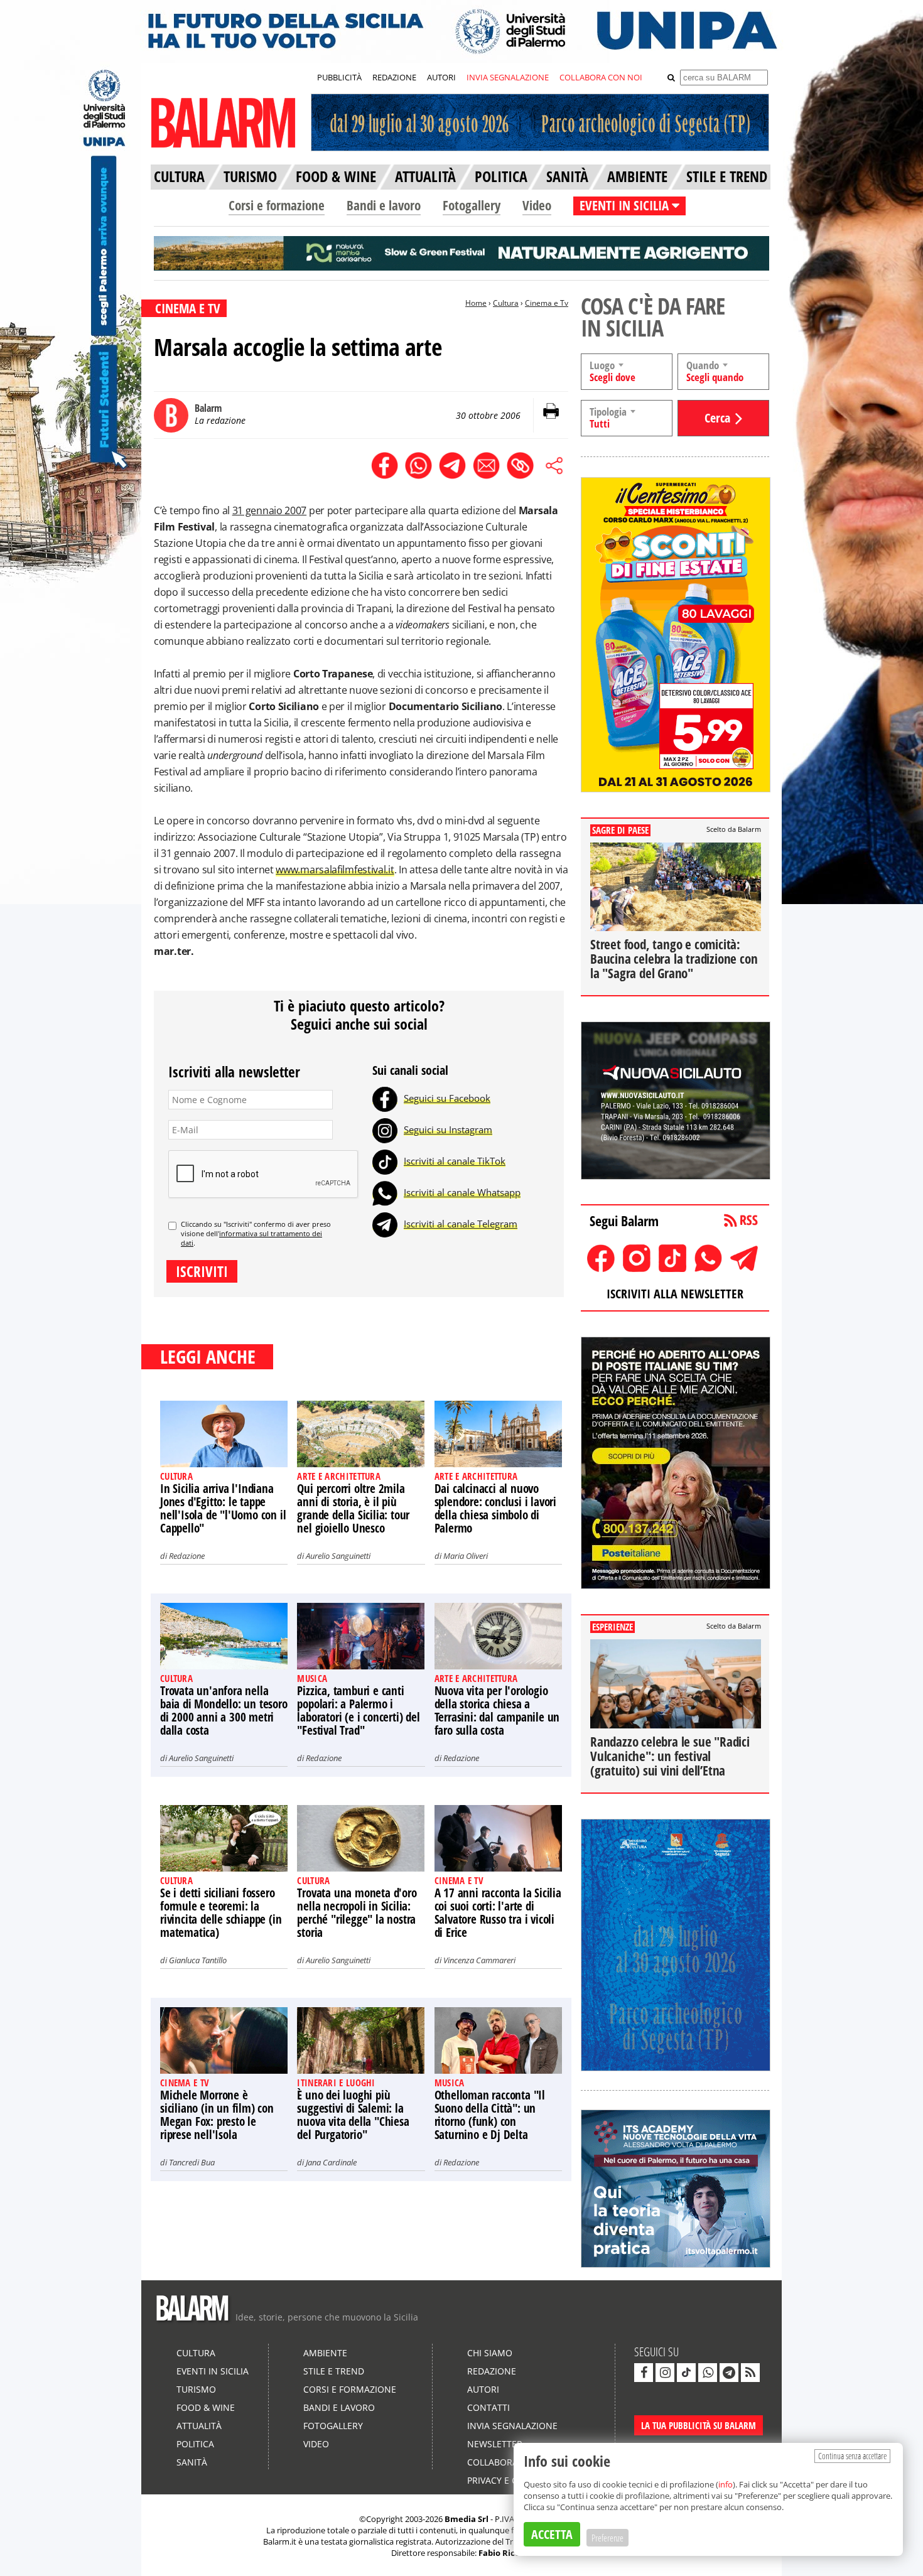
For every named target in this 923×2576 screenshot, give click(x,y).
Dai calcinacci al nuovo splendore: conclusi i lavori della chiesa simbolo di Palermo (495, 1508)
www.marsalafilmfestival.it (335, 870)
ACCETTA (552, 2534)
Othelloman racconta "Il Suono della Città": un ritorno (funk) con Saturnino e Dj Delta (490, 2115)
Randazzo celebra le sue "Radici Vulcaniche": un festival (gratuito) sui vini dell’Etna (670, 1756)
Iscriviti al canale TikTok (455, 1161)
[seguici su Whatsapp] (708, 2373)
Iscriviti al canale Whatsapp (462, 1192)
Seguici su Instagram (448, 1129)
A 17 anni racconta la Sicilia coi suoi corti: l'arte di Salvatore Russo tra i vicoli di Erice (498, 1913)
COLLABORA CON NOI (601, 77)
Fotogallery (472, 205)
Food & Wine (206, 2407)
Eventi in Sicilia (213, 2371)
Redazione (187, 1556)
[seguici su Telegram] (729, 2373)
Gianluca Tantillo (198, 1960)
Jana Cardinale (331, 2162)
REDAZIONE (394, 77)
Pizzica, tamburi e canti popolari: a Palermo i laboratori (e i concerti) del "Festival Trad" (358, 1711)
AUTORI (441, 77)
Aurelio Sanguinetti (338, 1556)
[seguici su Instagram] (665, 2373)
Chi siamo (490, 2353)
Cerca (717, 418)
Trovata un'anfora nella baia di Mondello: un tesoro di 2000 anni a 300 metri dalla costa (224, 1711)
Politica (195, 2444)
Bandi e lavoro (384, 205)
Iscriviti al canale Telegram (461, 1224)
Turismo (196, 2389)
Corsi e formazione (277, 205)
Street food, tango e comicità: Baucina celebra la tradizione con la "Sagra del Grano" (674, 959)
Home (476, 303)
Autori (483, 2389)
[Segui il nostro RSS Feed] (750, 2373)
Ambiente (325, 2353)
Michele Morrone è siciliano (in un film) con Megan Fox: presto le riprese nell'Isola (217, 2115)
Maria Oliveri (466, 1556)
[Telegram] (385, 1224)
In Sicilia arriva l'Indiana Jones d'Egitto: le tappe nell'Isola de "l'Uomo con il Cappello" (223, 1508)
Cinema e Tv (547, 303)
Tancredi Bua (192, 2162)
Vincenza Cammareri (479, 1960)
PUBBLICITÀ (339, 77)
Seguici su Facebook (447, 1098)
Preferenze (607, 2538)
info (726, 2484)
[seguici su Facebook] (644, 2373)
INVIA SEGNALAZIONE (508, 77)
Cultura (506, 303)
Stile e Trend (334, 2371)
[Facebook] (385, 1098)
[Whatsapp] (385, 1192)
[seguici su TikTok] (686, 2373)
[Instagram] (385, 1129)
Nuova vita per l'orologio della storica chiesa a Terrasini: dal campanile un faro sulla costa (497, 1711)
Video (537, 205)
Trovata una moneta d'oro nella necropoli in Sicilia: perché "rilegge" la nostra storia (357, 1913)
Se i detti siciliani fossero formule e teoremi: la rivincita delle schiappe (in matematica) (221, 1913)
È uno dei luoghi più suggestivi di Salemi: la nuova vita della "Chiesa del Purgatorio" (353, 2115)
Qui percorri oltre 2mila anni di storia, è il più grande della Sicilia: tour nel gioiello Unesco (353, 1508)
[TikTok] (385, 1161)
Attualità (199, 2426)
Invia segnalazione (512, 2426)
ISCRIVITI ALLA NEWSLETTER (675, 1294)
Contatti (488, 2407)
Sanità (192, 2462)
